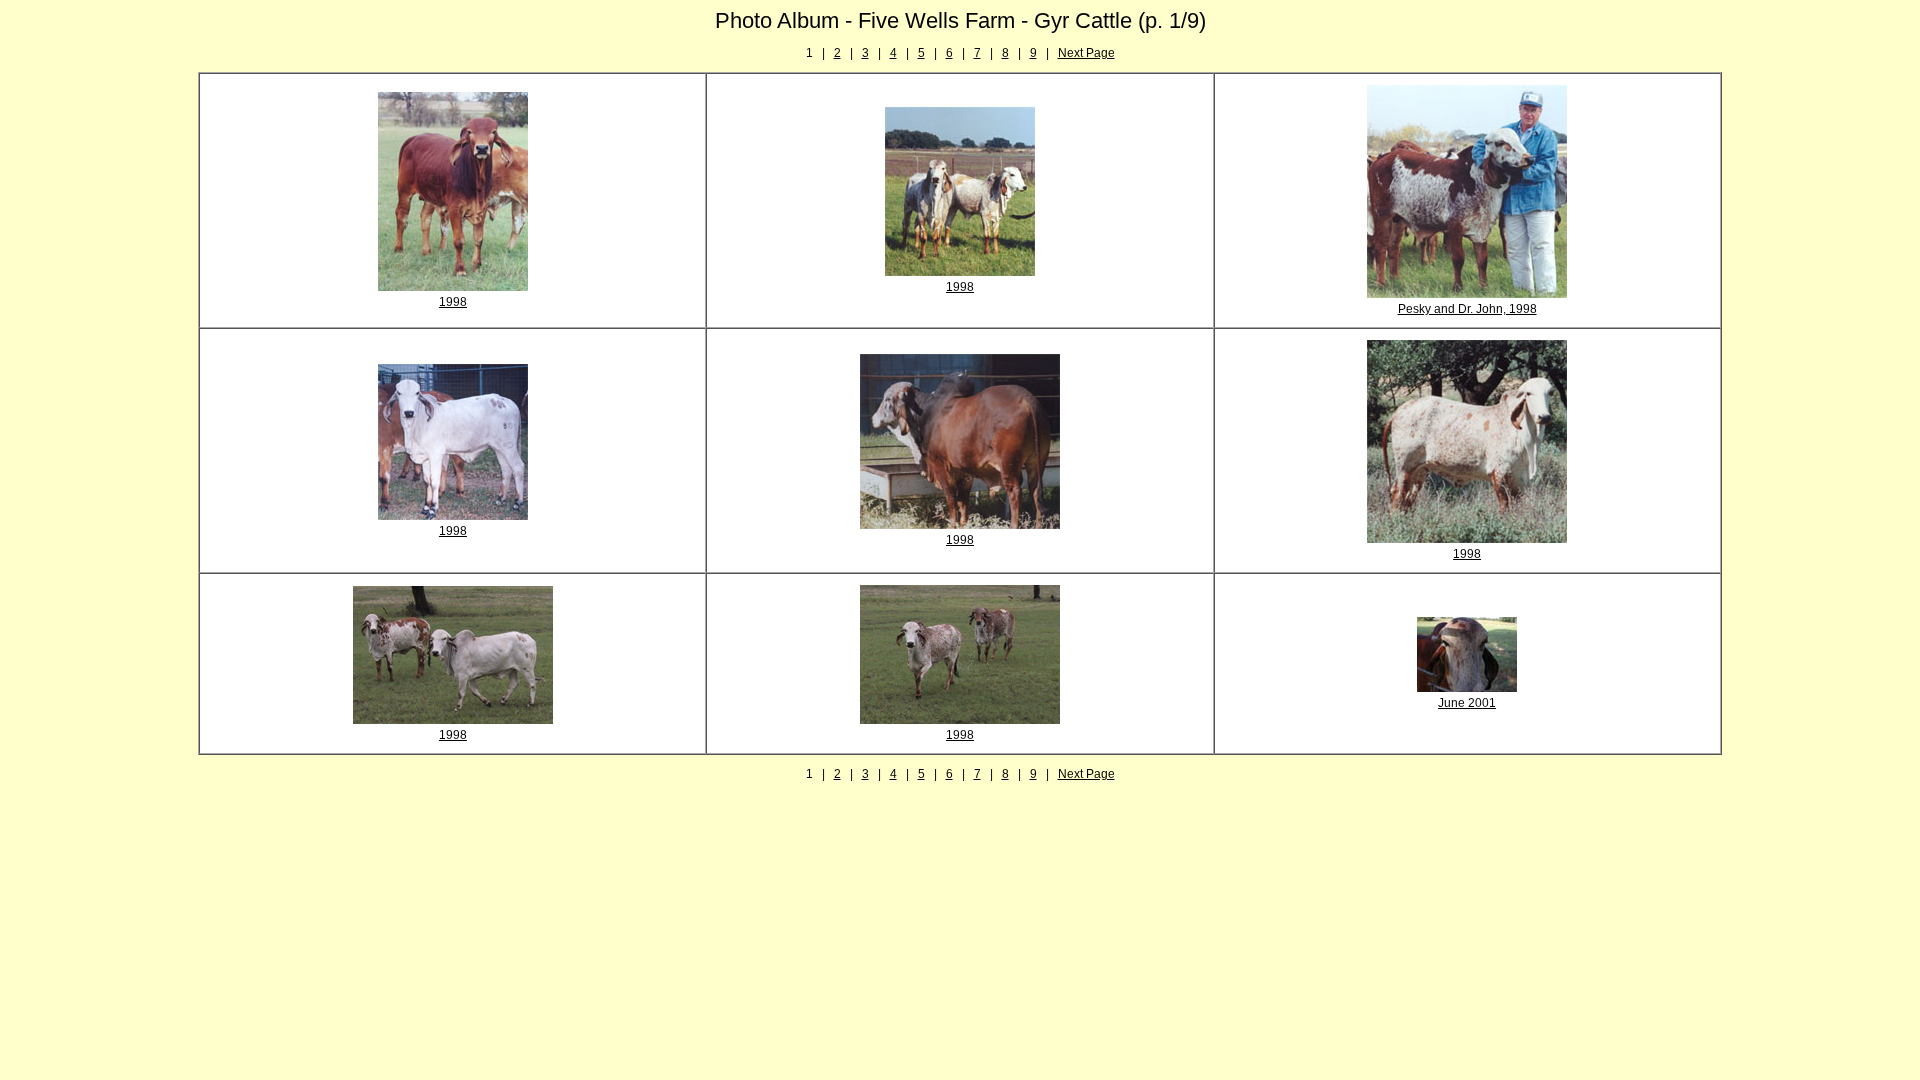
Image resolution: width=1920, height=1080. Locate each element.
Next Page (1086, 53)
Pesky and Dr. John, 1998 (1467, 309)
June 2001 (1467, 703)
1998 (453, 302)
